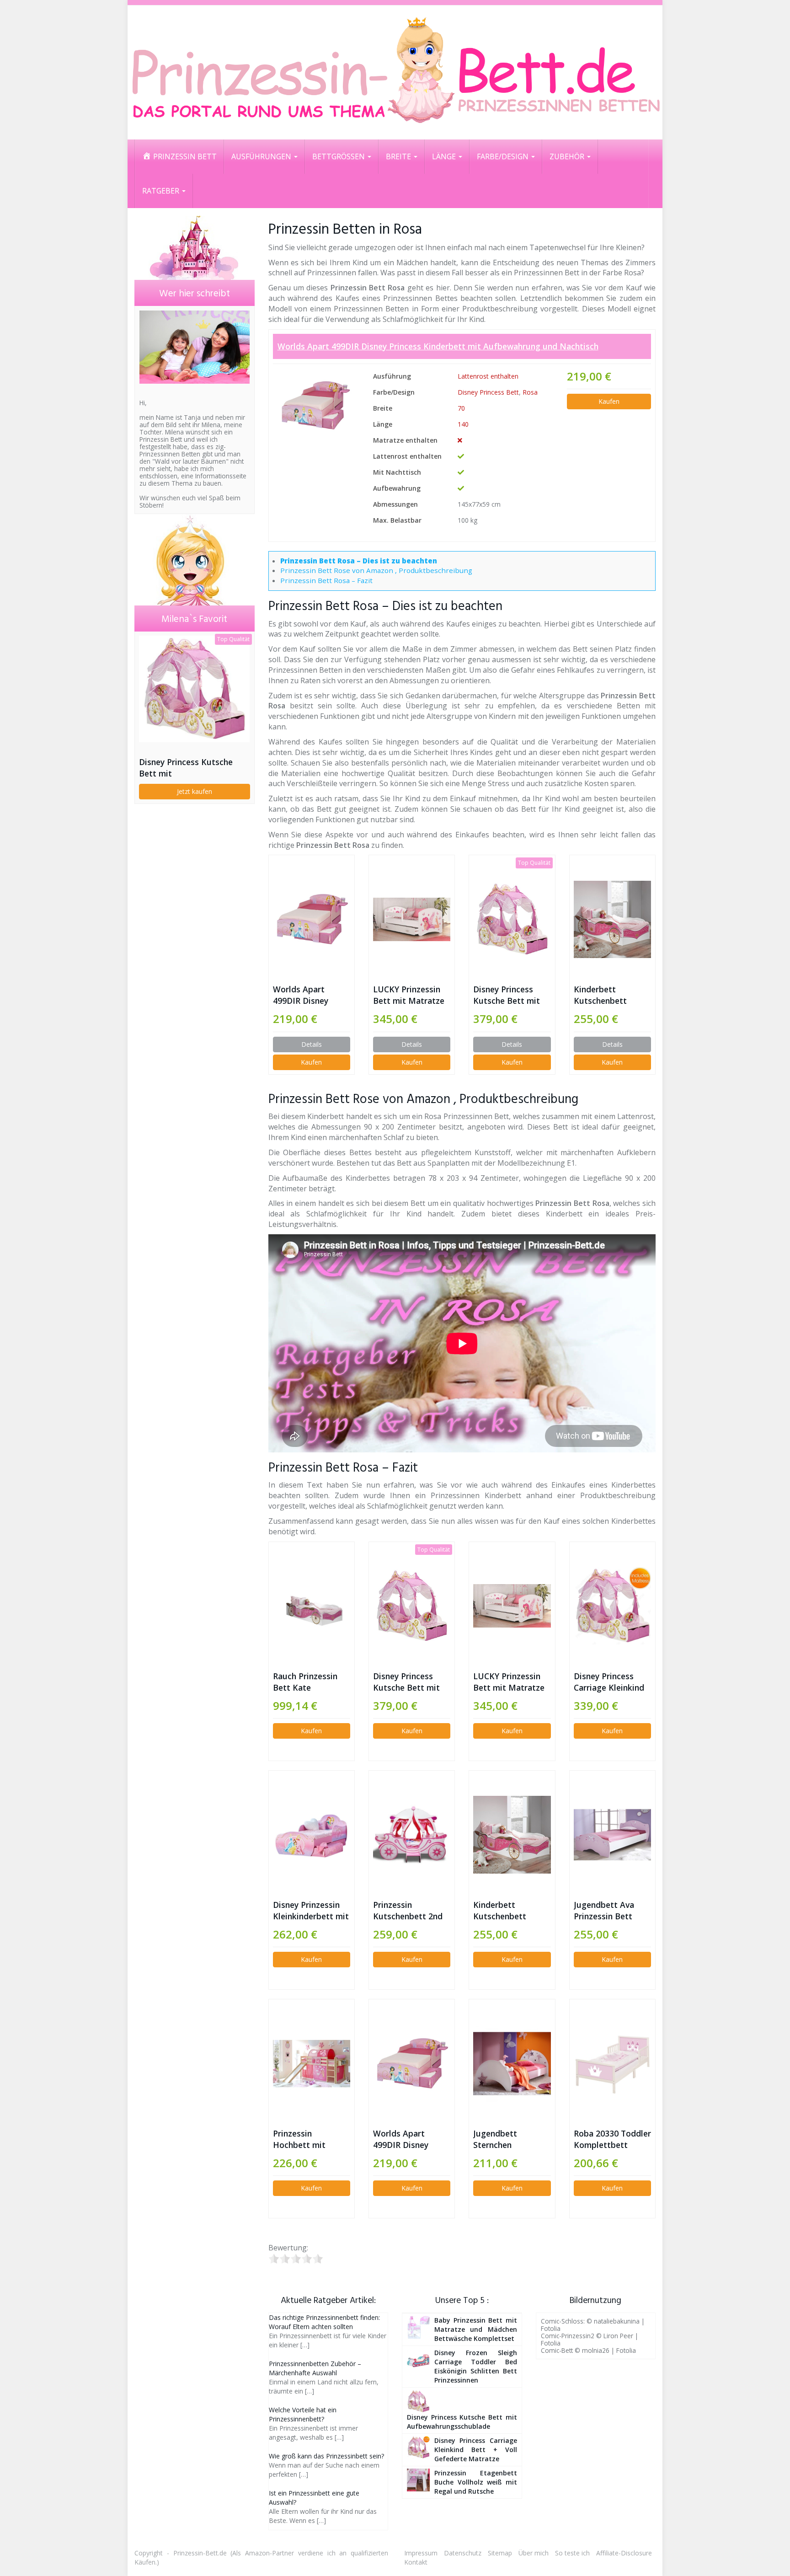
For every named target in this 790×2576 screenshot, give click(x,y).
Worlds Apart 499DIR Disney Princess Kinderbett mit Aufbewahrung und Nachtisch (438, 346)
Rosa (530, 392)
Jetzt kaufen (195, 791)
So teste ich (572, 2553)
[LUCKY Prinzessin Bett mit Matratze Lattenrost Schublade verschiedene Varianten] (412, 919)
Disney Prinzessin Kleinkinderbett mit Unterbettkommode (312, 1911)
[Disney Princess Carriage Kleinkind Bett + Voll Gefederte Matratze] (612, 1606)
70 (461, 408)
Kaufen (609, 401)
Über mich (534, 2553)
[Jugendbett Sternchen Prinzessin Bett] (512, 2064)
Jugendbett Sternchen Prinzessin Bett (502, 2139)
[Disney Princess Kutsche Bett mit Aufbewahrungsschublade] (512, 919)
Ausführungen (262, 156)
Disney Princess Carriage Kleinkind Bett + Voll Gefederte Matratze (609, 1682)
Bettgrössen (339, 156)
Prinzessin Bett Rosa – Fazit (326, 580)
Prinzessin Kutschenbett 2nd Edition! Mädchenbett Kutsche (408, 1911)
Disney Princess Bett (488, 392)
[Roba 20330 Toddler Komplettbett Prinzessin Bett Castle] (612, 2064)
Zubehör (568, 156)
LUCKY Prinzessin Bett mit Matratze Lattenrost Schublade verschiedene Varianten (409, 995)
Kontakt (416, 2562)
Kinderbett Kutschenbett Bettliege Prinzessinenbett (606, 995)
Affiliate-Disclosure (624, 2553)
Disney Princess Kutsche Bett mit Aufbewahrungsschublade (512, 995)
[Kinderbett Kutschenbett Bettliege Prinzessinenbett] (612, 919)
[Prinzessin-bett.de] (395, 72)
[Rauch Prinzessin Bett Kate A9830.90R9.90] (312, 1606)
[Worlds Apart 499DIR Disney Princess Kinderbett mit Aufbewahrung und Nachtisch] (315, 405)
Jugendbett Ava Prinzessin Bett (604, 1910)
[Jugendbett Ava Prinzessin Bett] (612, 1834)
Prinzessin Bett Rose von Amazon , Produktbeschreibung (376, 570)
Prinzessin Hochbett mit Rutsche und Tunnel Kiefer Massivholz (311, 2139)
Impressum (421, 2553)
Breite (399, 156)
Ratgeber (162, 191)
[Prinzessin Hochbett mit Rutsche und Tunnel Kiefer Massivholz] (312, 2064)
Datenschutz (463, 2553)
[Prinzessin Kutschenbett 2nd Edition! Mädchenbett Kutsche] (412, 1835)
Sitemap (500, 2553)
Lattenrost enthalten (488, 376)
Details (312, 1044)
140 (463, 424)
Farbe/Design (504, 156)
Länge (445, 156)
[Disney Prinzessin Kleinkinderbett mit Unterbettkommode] (312, 1834)
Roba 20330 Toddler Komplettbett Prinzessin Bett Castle (612, 2139)
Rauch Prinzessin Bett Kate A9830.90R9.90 (305, 1682)
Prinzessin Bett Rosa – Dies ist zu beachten (359, 561)
